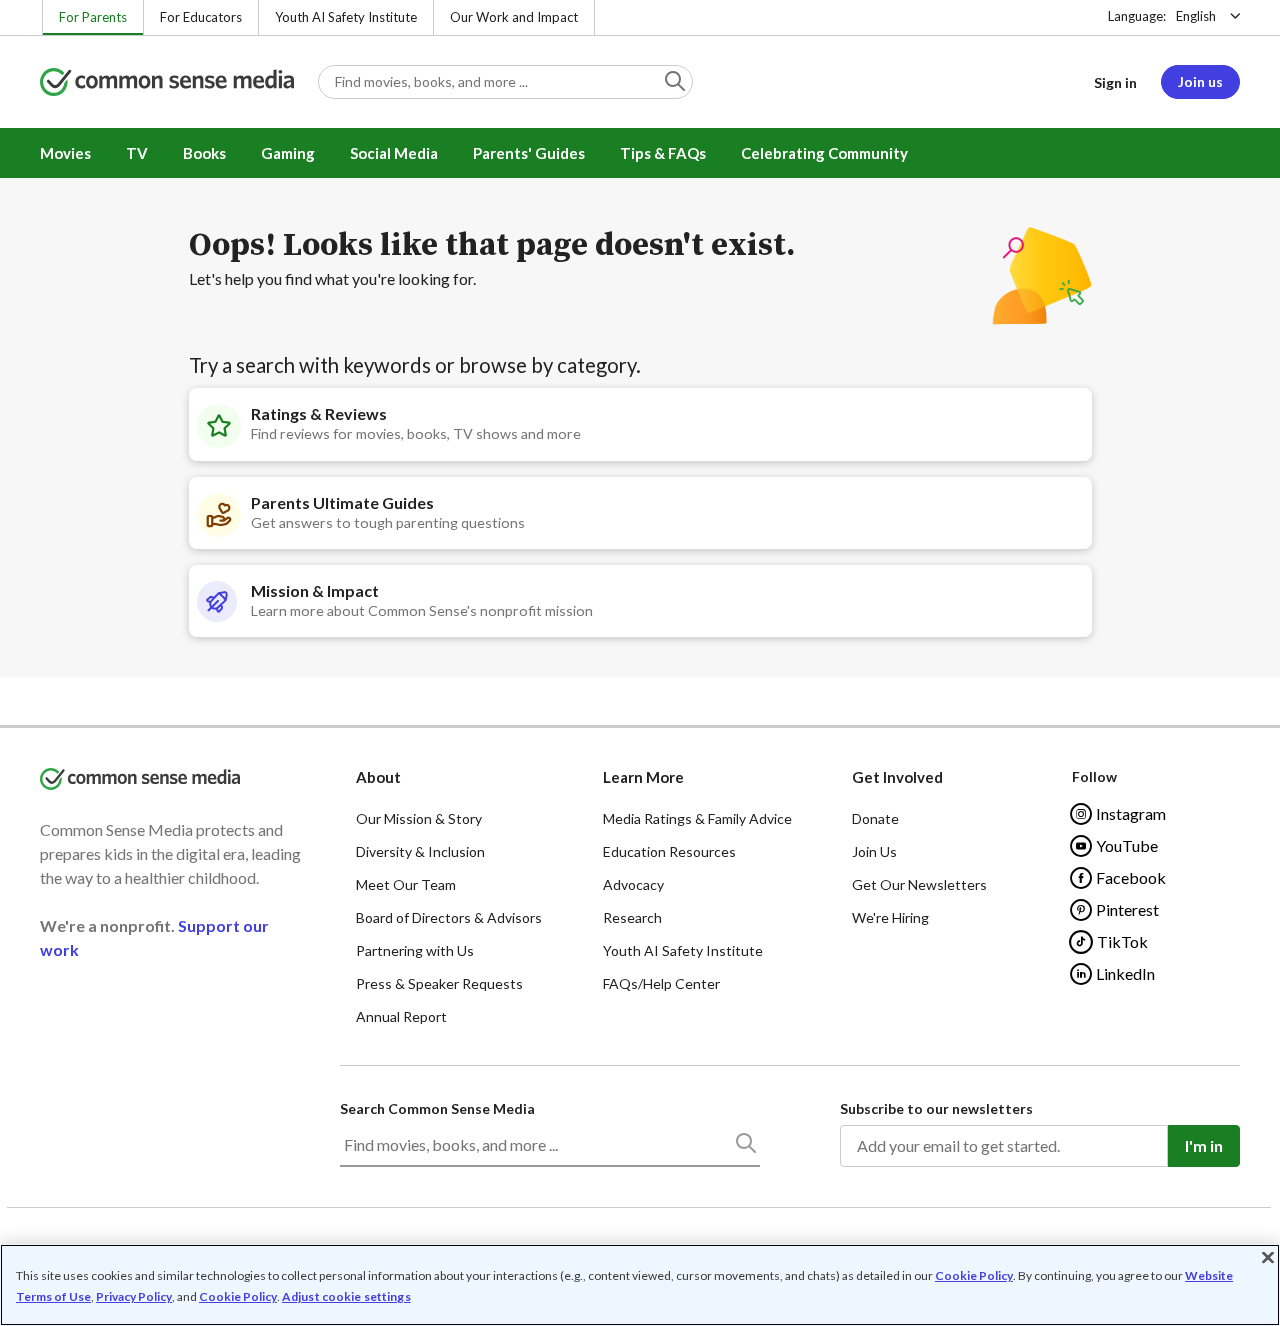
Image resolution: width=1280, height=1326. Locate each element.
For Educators (201, 17)
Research (632, 917)
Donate (875, 818)
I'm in (1204, 1145)
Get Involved (897, 777)
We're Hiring (890, 917)
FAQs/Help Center (661, 983)
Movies (65, 153)
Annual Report (401, 1016)
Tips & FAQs (663, 153)
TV (137, 153)
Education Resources (669, 851)
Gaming (288, 153)
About (378, 777)
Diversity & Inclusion (420, 851)
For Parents (93, 17)
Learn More (643, 777)
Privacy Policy (134, 1296)
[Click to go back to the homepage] (167, 83)
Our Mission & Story (419, 818)
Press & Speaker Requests (439, 983)
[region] (640, 1285)
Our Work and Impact (514, 17)
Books (204, 153)
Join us (1200, 81)
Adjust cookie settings (346, 1297)
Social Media (394, 153)
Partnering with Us (415, 950)
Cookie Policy (974, 1275)
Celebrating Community (824, 153)
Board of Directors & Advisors (449, 917)
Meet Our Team (406, 884)
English (1196, 16)
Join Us (874, 851)
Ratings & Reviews (319, 413)
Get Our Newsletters (919, 884)
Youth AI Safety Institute (346, 17)
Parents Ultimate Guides (342, 502)
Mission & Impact (315, 590)
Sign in (1115, 82)
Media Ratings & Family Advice (697, 818)
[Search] (745, 1147)
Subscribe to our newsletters (936, 1108)
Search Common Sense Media (437, 1108)
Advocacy (633, 884)
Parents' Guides (529, 153)
